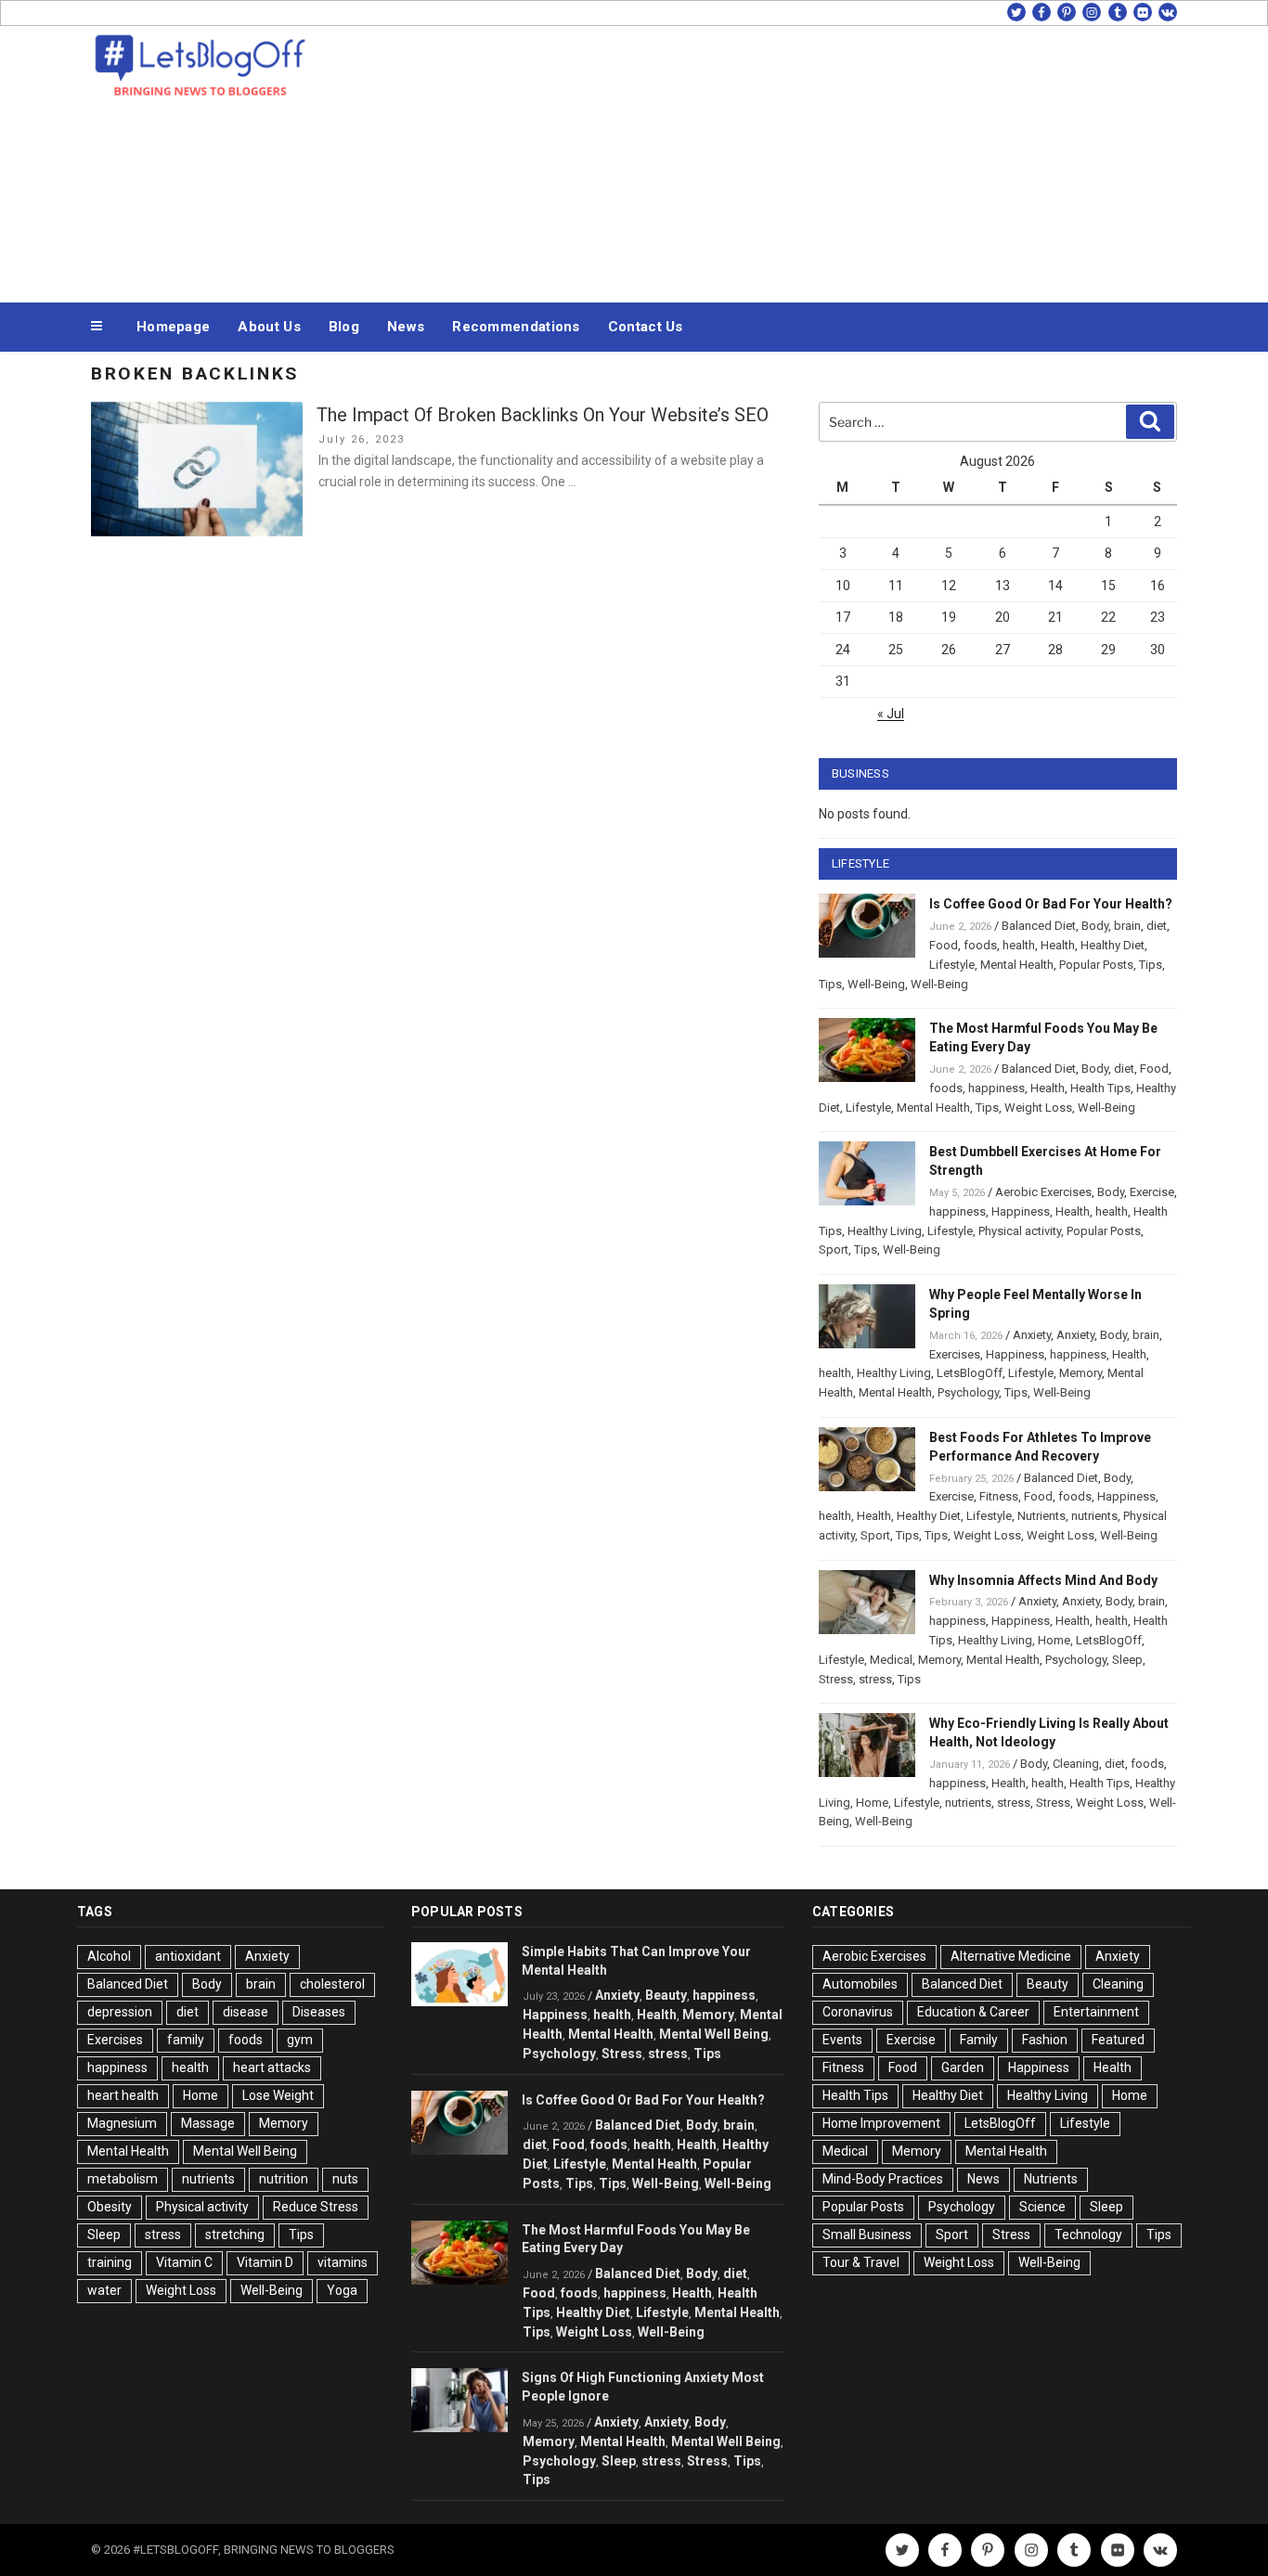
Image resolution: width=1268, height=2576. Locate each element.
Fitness (999, 1496)
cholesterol (332, 1984)
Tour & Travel (861, 2262)
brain (1127, 926)
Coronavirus (858, 2012)
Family (979, 2040)
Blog (344, 327)
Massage (208, 2123)
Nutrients (1042, 1516)
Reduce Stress (316, 2207)
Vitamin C (184, 2262)
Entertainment (1096, 2012)
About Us (269, 327)
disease (246, 2012)
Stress (836, 1679)
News (406, 327)
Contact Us (646, 327)
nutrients (1094, 1516)
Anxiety (1032, 1335)
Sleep (1127, 1660)
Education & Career (973, 2012)
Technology (1088, 2235)
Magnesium (122, 2123)
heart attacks (272, 2067)
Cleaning (1076, 1764)
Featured (1118, 2040)
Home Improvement (881, 2123)
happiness (996, 1088)
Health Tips (1100, 1088)
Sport (834, 1249)
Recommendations (516, 327)
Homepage (173, 327)
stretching (235, 2235)
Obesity (110, 2207)
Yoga (342, 2290)
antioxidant (188, 1956)
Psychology (968, 1392)
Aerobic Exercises (1043, 1192)
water (104, 2290)
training (110, 2262)
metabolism (123, 2179)
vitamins (343, 2262)
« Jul (891, 714)
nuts (345, 2179)
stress (875, 1679)
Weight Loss (1038, 1108)
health (1019, 945)
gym (300, 2040)
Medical (891, 1660)
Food (944, 945)
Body (1095, 926)
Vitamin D (265, 2262)
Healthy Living (885, 1231)
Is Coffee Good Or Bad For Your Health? (1051, 904)
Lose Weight (278, 2095)
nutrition (284, 2179)
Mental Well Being (245, 2151)
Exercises (955, 1354)
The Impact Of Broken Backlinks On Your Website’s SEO (543, 415)
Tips (1151, 965)
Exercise (1152, 1192)
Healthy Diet (1113, 945)
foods (980, 945)
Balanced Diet (1039, 926)
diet (1157, 926)
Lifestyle (952, 965)
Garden (963, 2067)
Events (842, 2040)
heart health (123, 2095)
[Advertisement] (821, 160)
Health (1058, 945)
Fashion (1045, 2040)
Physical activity (1020, 1231)
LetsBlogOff (970, 1373)
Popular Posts (1096, 965)
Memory (1080, 1373)
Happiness (1021, 1211)
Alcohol (109, 1956)
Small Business (867, 2235)
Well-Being (876, 984)
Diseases (319, 2012)
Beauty (666, 1995)
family (186, 2040)
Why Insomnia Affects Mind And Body (1043, 1580)
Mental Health (1017, 965)
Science (1042, 2207)
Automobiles (860, 1984)
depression (120, 2012)
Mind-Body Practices (883, 2179)
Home (1054, 1640)
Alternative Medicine (1011, 1956)
